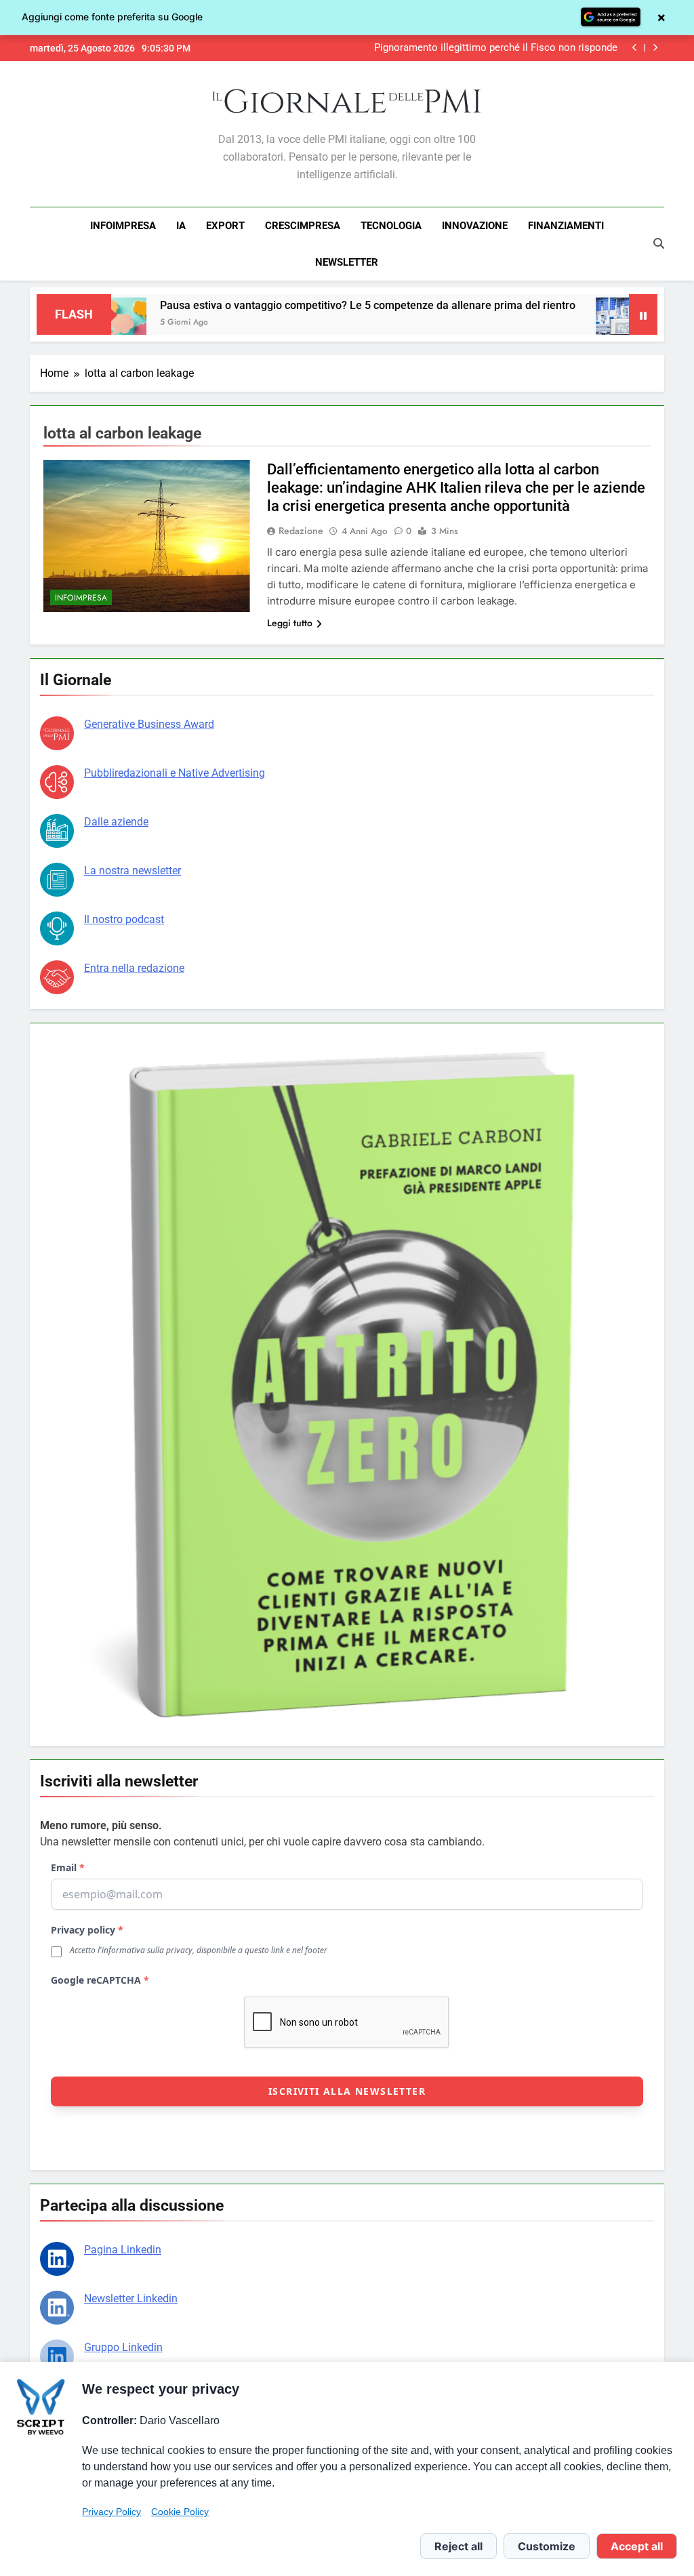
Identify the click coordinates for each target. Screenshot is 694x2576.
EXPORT (225, 226)
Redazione (301, 531)
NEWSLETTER (347, 262)
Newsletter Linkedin (131, 2298)
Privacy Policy (111, 2512)
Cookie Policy (180, 2512)
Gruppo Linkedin (123, 2347)
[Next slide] (655, 48)
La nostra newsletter (132, 871)
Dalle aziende (116, 822)
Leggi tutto (290, 623)
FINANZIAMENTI (566, 226)
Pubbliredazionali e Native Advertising (175, 773)
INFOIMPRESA (123, 226)
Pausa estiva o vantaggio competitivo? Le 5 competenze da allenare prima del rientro (309, 305)
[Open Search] (659, 243)
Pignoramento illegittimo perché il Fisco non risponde (496, 48)
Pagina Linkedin (123, 2250)
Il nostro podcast (124, 919)
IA (181, 226)
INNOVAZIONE (475, 226)
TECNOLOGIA (391, 226)
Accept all (637, 2546)
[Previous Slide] (635, 48)
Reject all (458, 2546)
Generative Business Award (149, 724)
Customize (547, 2546)
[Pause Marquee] (643, 314)
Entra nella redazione (134, 968)
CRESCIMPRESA (303, 226)
